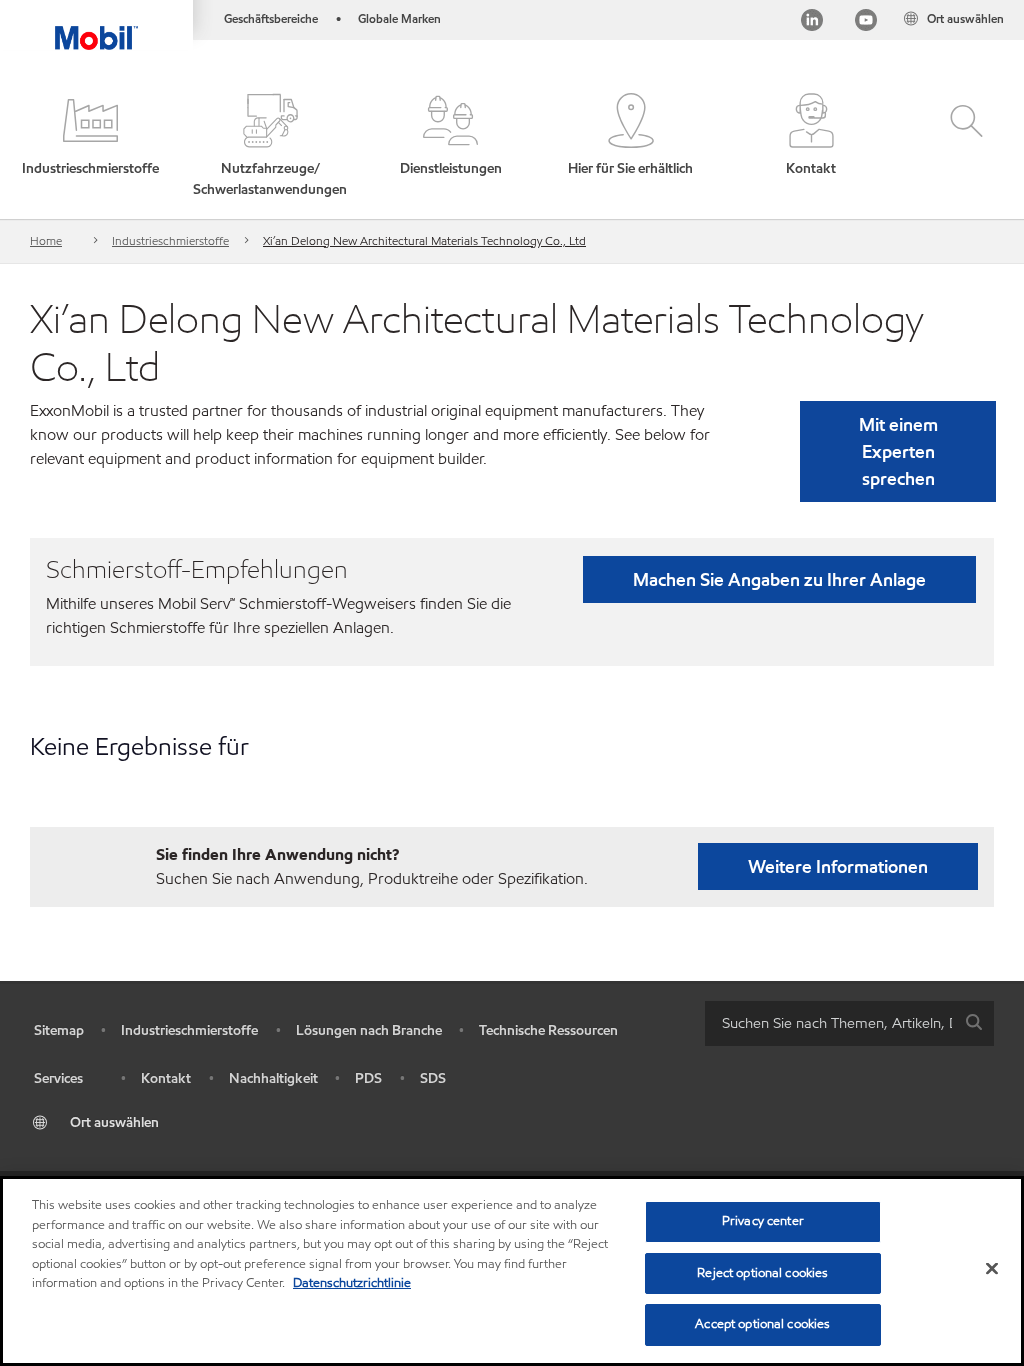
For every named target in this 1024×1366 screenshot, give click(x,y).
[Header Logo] (96, 25)
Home (46, 240)
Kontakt (166, 1078)
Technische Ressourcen (548, 1030)
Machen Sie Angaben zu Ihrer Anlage (779, 579)
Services (58, 1078)
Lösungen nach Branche (369, 1030)
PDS (368, 1078)
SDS (433, 1078)
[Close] (992, 1269)
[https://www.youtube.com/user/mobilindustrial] (866, 22)
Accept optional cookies (762, 1324)
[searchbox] (829, 1023)
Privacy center (763, 1221)
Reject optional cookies (762, 1273)
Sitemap (59, 1030)
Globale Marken (399, 18)
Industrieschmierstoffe (170, 240)
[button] (90, 146)
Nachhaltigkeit (273, 1078)
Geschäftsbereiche (271, 18)
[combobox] (849, 1023)
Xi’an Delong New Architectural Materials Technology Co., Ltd (424, 240)
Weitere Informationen (838, 866)
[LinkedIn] (812, 22)
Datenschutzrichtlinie (352, 1283)
